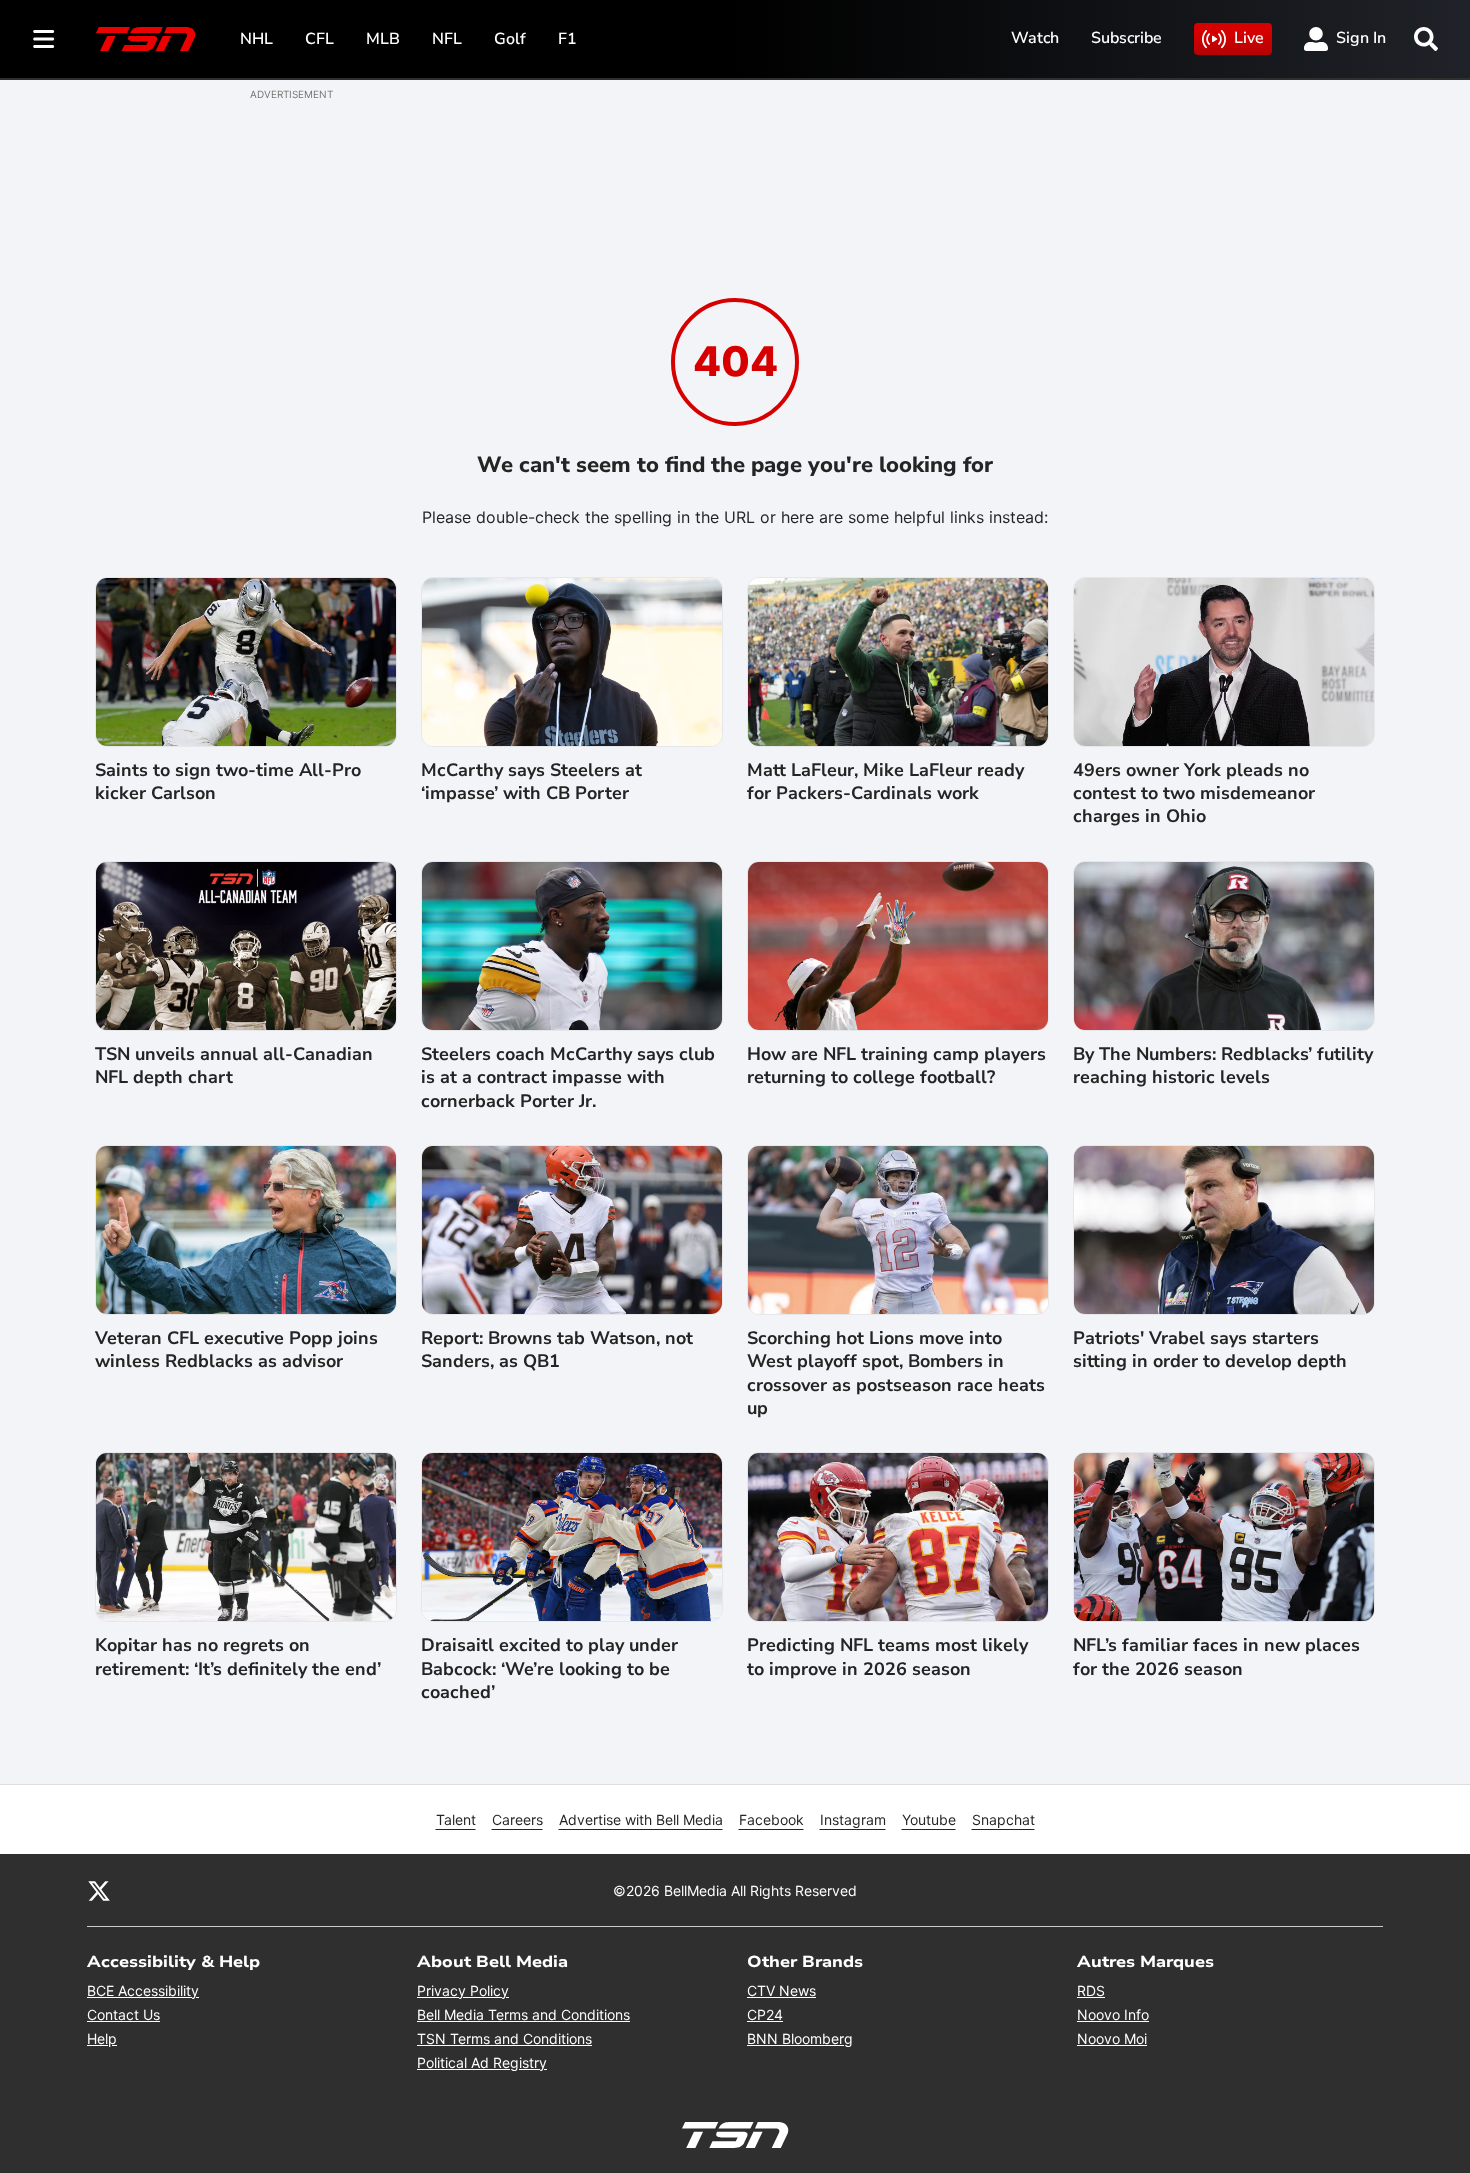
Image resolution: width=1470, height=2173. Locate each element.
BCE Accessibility (143, 1990)
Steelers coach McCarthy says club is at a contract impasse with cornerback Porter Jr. (568, 1078)
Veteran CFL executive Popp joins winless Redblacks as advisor (236, 1350)
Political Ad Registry (482, 2062)
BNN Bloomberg (800, 2038)
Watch (1035, 38)
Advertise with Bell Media (641, 1819)
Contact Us (123, 2014)
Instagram (853, 1819)
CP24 (765, 2014)
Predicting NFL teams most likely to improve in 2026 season (887, 1657)
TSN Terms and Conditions (504, 2038)
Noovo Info (1113, 2014)
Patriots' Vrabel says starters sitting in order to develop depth (1210, 1350)
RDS (1091, 1990)
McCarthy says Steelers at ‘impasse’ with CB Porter (531, 782)
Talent (456, 1819)
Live (1249, 38)
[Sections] (44, 39)
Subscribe (1126, 38)
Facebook (771, 1819)
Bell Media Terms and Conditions (523, 2014)
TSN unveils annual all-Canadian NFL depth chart (234, 1066)
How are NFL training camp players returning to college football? (896, 1066)
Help (102, 2038)
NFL (447, 39)
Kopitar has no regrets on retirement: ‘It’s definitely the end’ (238, 1657)
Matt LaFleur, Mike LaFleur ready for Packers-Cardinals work (885, 782)
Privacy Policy (463, 1990)
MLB (383, 39)
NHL (256, 39)
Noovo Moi (1112, 2038)
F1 (567, 39)
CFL (319, 39)
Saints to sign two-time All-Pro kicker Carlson (228, 782)
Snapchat (1003, 1819)
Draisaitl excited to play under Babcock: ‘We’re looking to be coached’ (549, 1669)
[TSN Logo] (146, 39)
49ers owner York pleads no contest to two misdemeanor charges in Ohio (1194, 794)
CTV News (781, 1990)
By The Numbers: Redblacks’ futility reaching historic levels (1223, 1066)
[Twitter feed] (99, 1890)
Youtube (929, 1819)
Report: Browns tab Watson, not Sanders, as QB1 (557, 1350)
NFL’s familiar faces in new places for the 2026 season (1216, 1657)
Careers (517, 1819)
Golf (510, 39)
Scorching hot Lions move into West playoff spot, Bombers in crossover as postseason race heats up (896, 1373)
